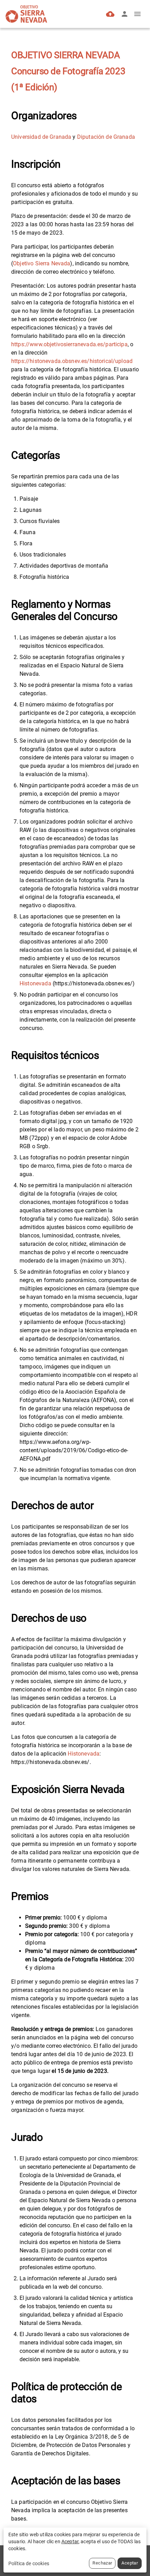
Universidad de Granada (41, 137)
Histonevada (35, 983)
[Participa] (110, 14)
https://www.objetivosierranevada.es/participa (69, 344)
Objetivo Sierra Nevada (42, 263)
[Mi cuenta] (125, 14)
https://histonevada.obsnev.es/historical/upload (72, 361)
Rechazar (102, 2563)
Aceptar (130, 2563)
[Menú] (137, 14)
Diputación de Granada (106, 137)
